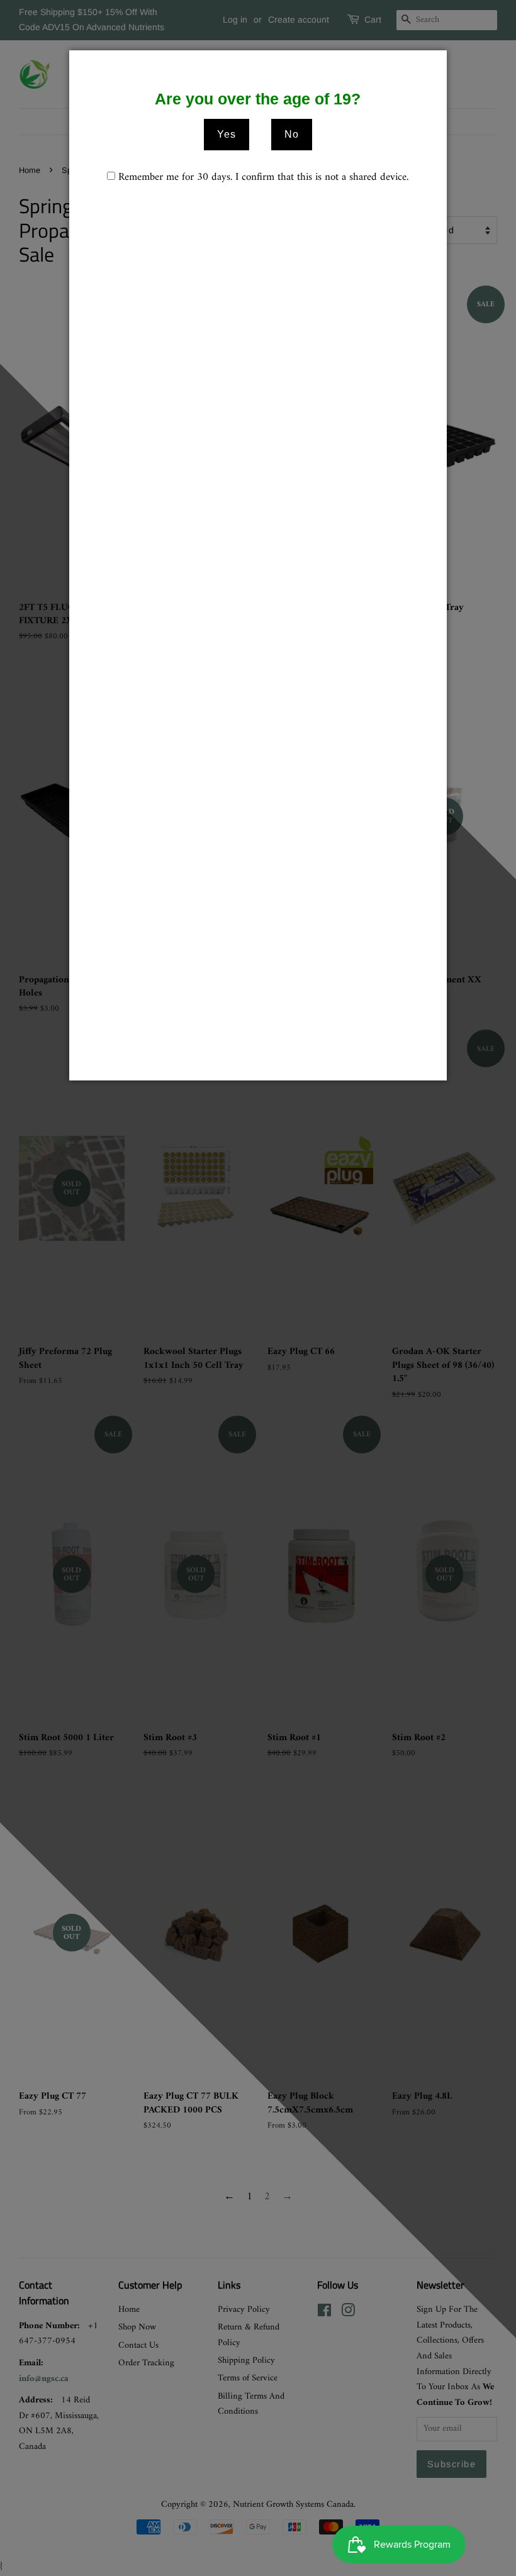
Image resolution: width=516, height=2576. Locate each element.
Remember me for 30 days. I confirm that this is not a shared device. (263, 178)
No (292, 134)
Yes (227, 134)
